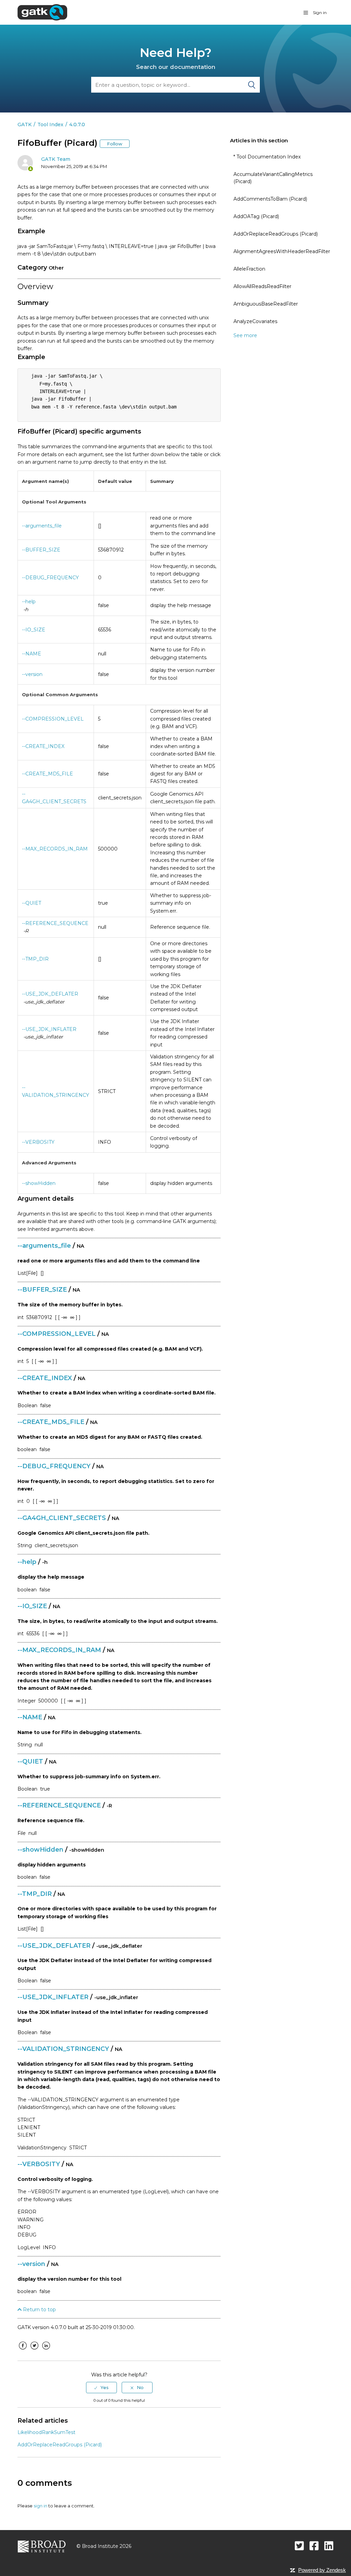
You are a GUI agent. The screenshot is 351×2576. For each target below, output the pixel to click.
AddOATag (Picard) (256, 216)
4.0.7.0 (77, 124)
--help (29, 602)
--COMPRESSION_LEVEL (53, 719)
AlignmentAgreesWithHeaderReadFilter (282, 251)
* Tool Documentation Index (267, 157)
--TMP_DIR (35, 959)
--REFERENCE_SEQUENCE (55, 923)
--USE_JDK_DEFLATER (50, 994)
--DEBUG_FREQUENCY (50, 578)
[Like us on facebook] (314, 2546)
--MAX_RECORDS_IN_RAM (55, 849)
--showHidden (39, 1183)
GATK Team (56, 159)
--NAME (32, 654)
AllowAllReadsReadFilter (262, 286)
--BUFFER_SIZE (41, 550)
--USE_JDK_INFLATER (49, 1029)
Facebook (23, 2351)
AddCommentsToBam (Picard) (270, 199)
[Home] (42, 12)
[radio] (101, 2387)
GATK (25, 124)
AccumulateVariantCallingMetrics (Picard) (273, 178)
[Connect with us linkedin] (329, 2546)
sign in (40, 2506)
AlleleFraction (249, 269)
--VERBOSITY (38, 1142)
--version (32, 674)
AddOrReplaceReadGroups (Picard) (276, 234)
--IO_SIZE (34, 630)
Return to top (39, 2310)
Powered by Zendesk (322, 2570)
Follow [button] (115, 144)
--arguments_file (42, 526)
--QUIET (32, 903)
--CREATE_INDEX (43, 746)
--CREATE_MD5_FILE (47, 774)
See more (245, 335)
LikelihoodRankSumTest (46, 2432)
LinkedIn (46, 2351)
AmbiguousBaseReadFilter (266, 304)
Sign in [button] (320, 13)
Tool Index (50, 124)
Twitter (34, 2351)
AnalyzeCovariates (255, 321)
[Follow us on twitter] (299, 2546)
